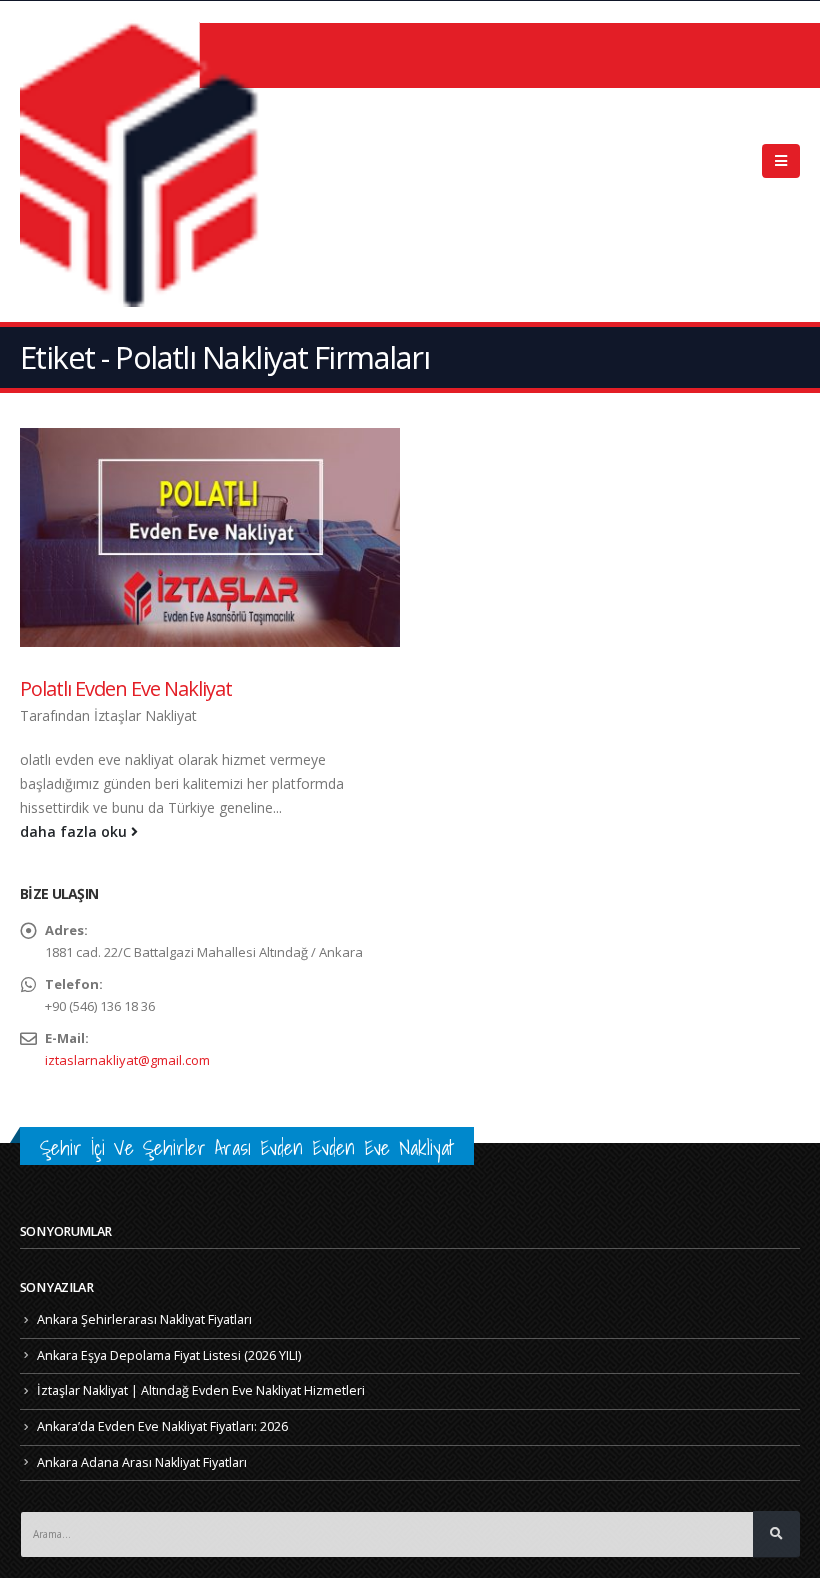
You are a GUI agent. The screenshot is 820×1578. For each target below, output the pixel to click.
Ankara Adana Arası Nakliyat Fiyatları (142, 1462)
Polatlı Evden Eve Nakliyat (126, 688)
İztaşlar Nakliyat (145, 715)
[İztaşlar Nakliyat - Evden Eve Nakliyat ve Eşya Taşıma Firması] (145, 161)
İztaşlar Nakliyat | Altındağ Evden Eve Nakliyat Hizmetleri (201, 1390)
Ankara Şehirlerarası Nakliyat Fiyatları (144, 1319)
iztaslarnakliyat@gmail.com (127, 1060)
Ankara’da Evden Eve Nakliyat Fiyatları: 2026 (162, 1426)
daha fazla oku (75, 831)
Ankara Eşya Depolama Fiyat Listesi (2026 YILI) (169, 1355)
